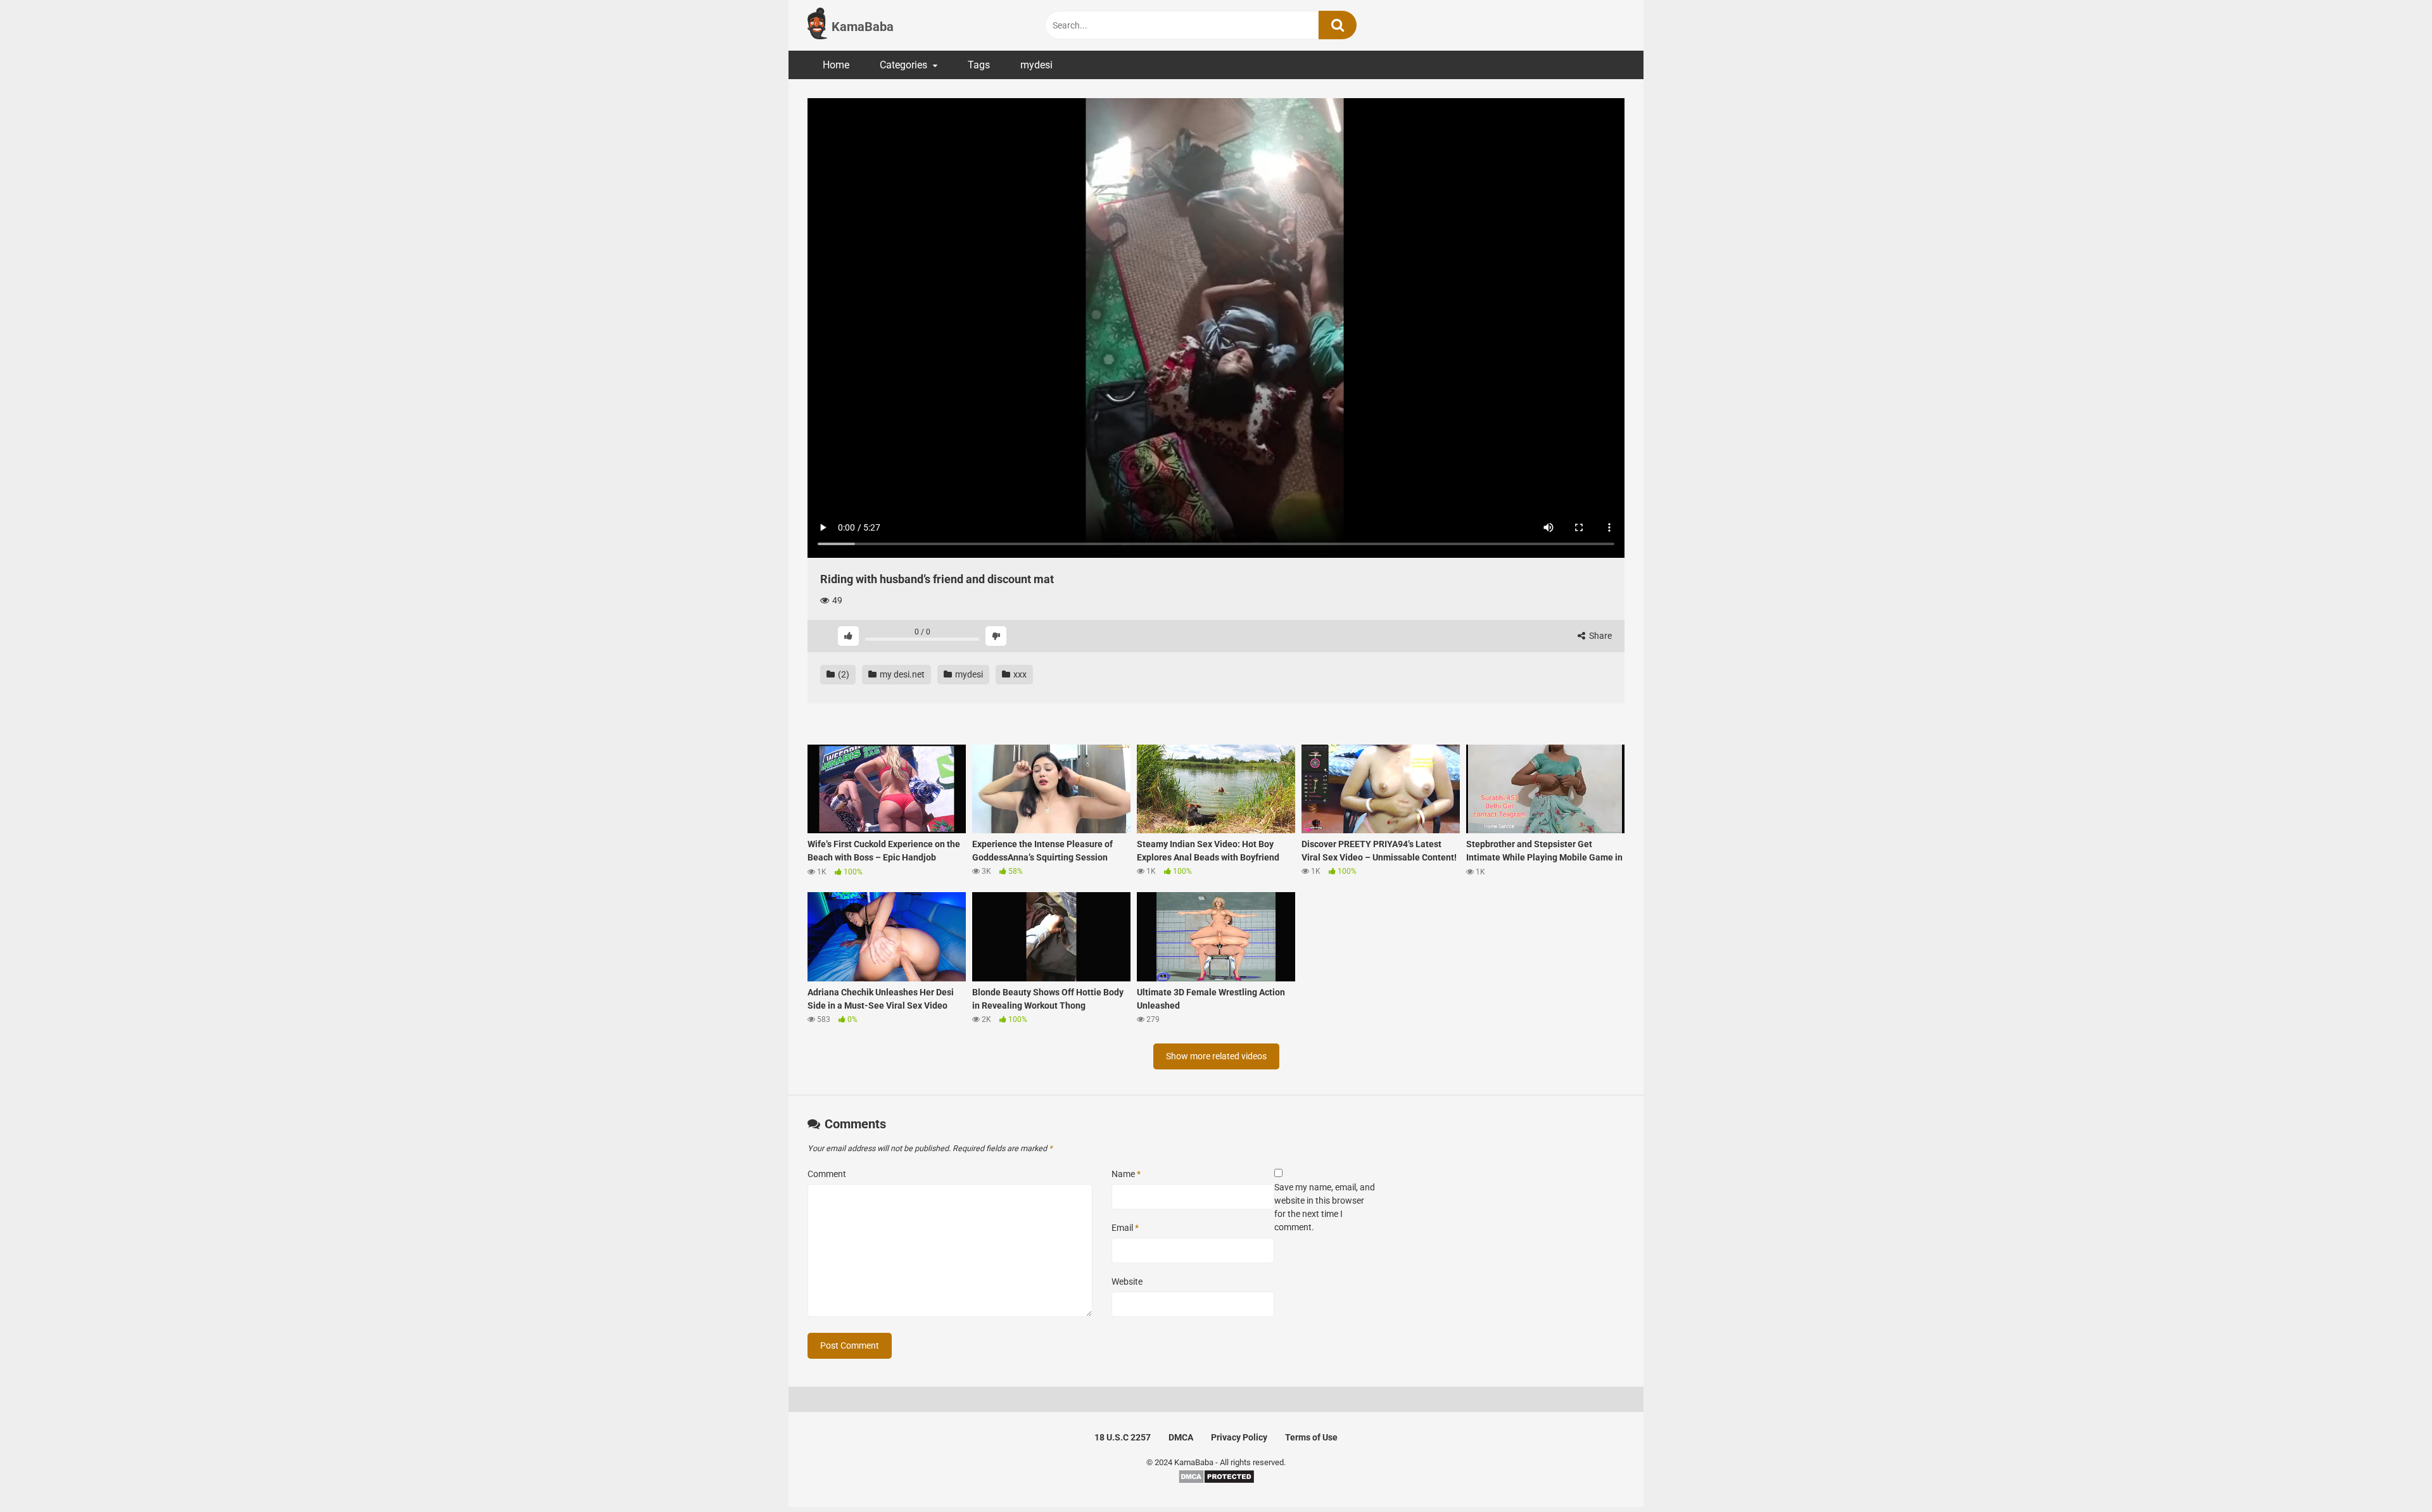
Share (1599, 636)
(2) (843, 674)
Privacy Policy (1239, 1437)
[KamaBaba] (817, 25)
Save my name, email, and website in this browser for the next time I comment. (1325, 1207)
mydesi (1036, 65)
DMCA (1181, 1437)
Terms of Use (1311, 1437)
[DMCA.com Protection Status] (1216, 1481)
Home (836, 65)
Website (1127, 1282)
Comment (827, 1174)
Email (1125, 1228)
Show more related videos (1216, 1056)
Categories (903, 65)
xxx (1019, 674)
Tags (979, 65)
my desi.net (901, 674)
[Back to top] (2390, 1474)
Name (1126, 1174)
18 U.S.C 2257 (1123, 1437)
